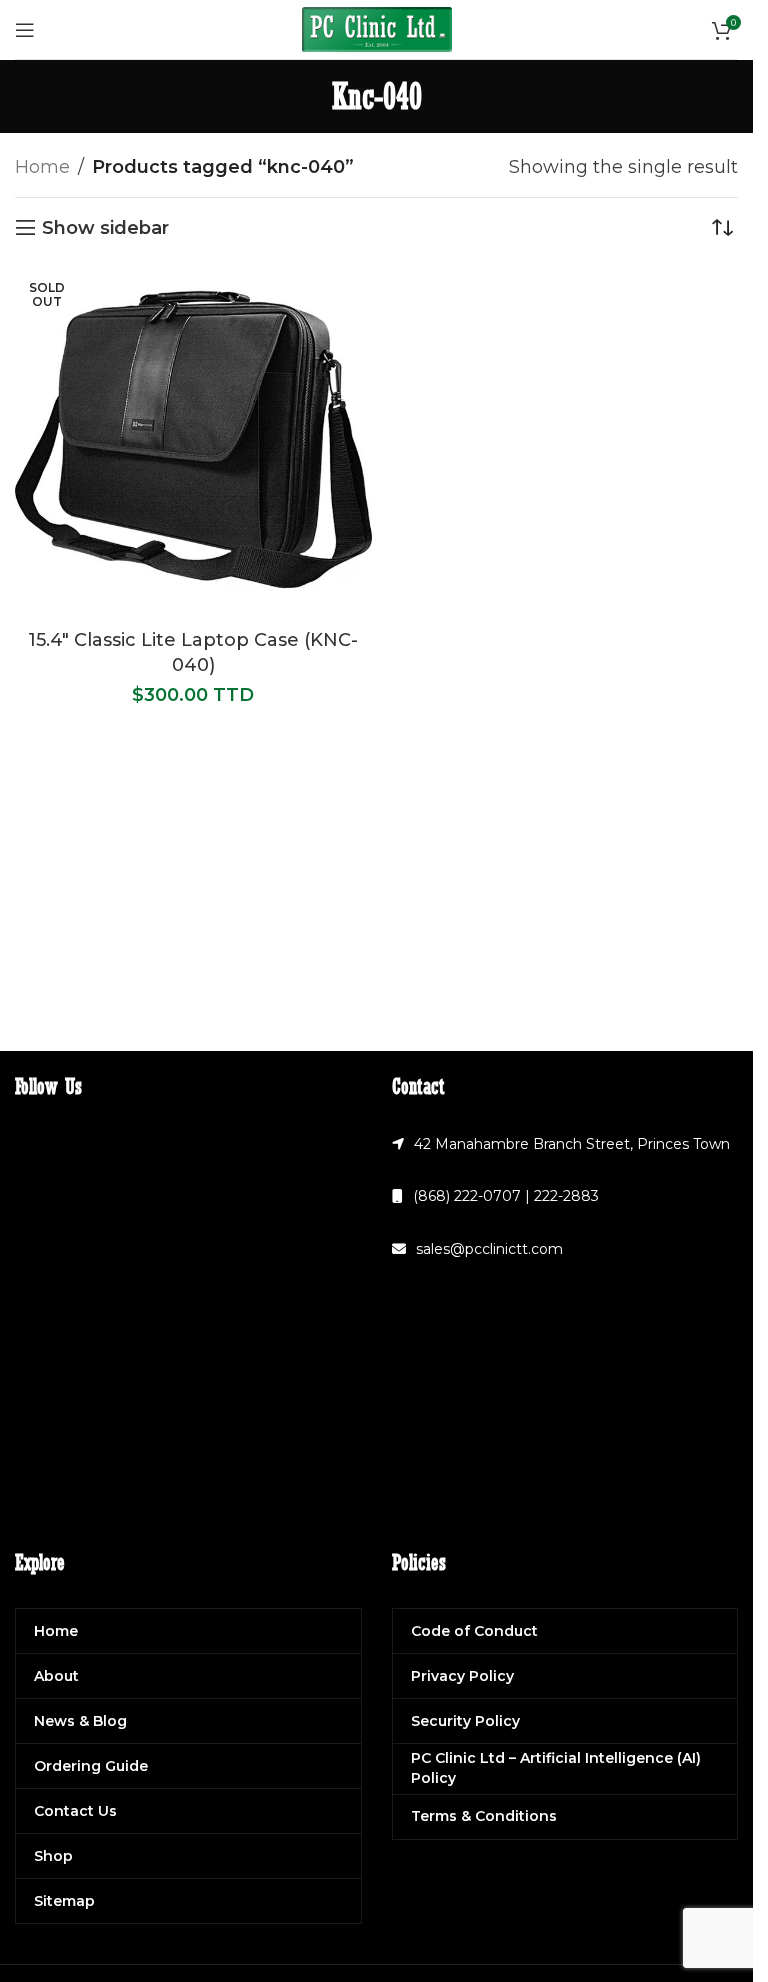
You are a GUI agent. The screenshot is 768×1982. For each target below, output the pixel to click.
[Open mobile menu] (25, 30)
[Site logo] (377, 28)
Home (42, 167)
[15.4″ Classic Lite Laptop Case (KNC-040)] (193, 441)
